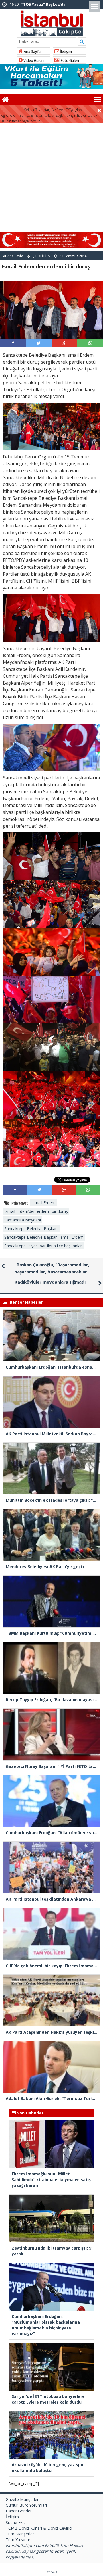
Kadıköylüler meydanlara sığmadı (50, 1282)
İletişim (65, 52)
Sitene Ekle (16, 2522)
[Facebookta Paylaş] (13, 343)
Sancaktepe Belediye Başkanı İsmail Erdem (44, 1237)
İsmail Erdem (43, 1203)
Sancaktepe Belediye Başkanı (31, 1229)
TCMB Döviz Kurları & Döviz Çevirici (39, 2528)
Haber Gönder (19, 2511)
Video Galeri (33, 60)
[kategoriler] (98, 99)
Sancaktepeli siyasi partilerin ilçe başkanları (43, 1246)
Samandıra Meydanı (23, 1220)
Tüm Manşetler (20, 2534)
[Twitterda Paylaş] (39, 343)
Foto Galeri (69, 60)
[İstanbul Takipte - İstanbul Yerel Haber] (52, 22)
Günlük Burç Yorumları (26, 2505)
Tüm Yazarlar (18, 2540)
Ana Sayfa (32, 52)
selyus (52, 2572)
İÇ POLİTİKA (41, 256)
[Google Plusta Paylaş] (64, 343)
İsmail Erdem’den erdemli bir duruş (36, 1211)
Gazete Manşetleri (23, 2499)
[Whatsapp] (90, 343)
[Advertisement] (51, 177)
